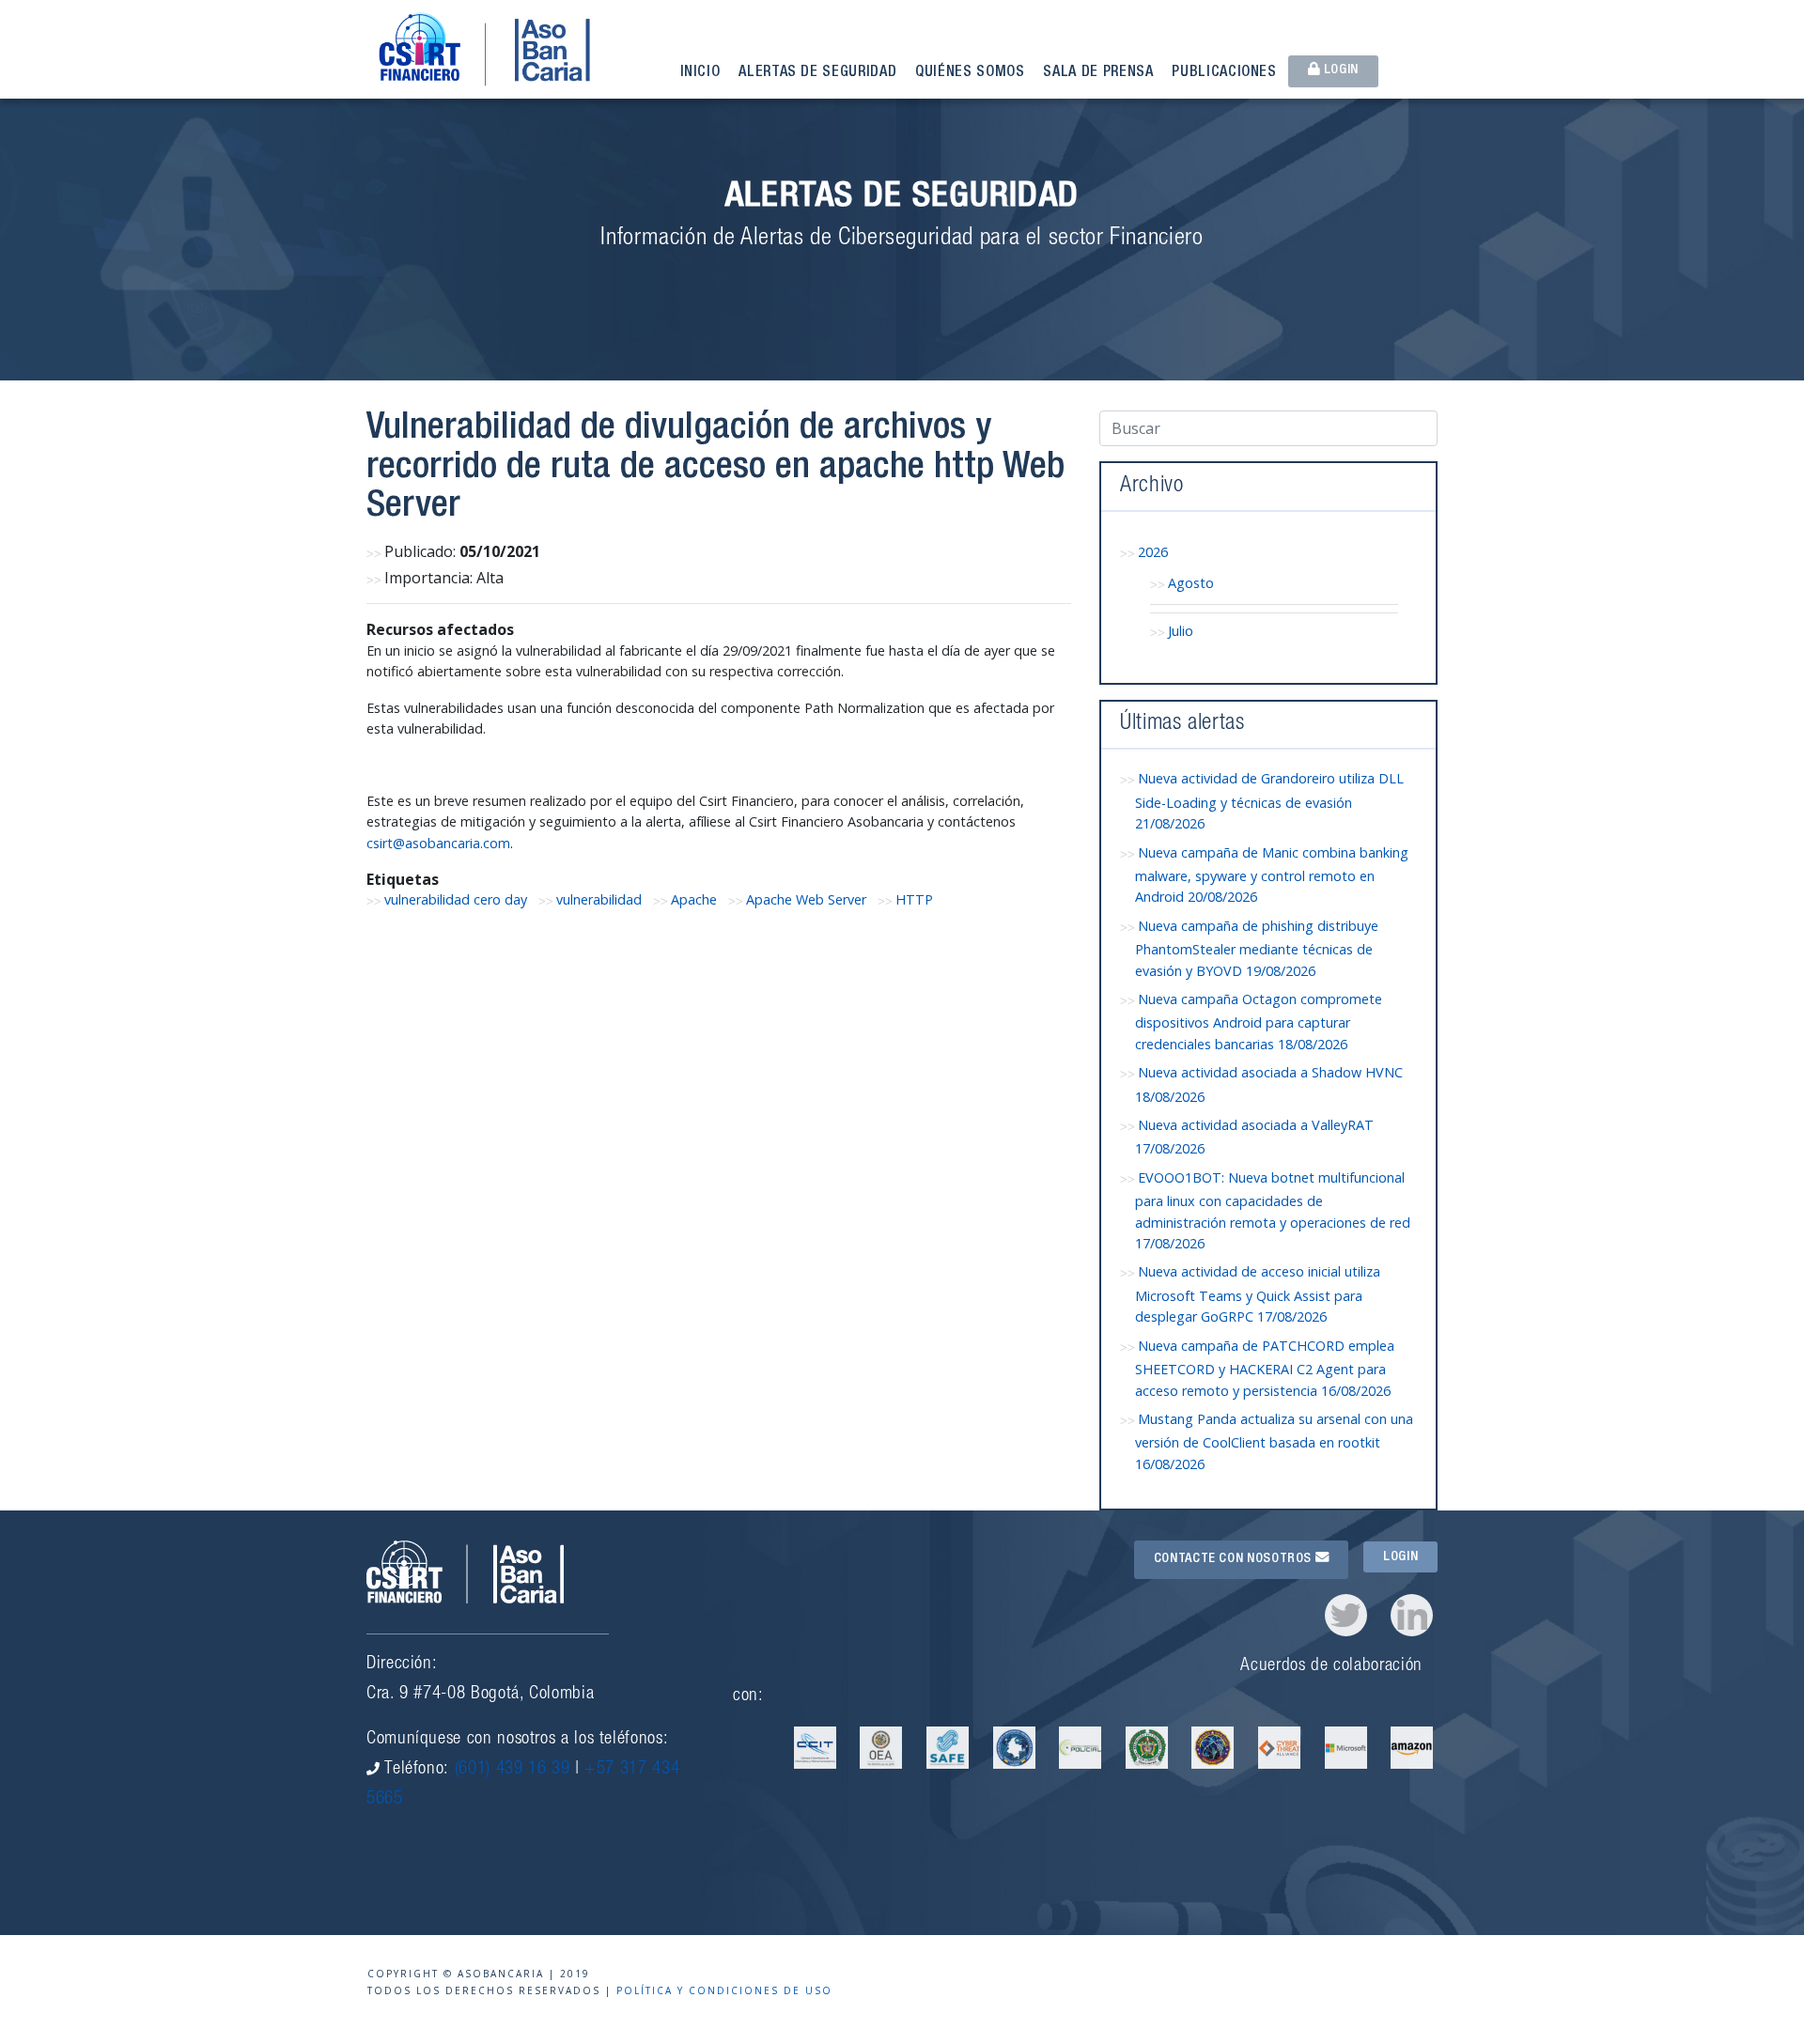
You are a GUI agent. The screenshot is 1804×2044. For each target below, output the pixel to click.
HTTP (914, 899)
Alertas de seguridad (817, 73)
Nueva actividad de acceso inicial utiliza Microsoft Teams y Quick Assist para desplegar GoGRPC (1258, 1294)
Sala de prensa (1098, 73)
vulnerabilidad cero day (456, 899)
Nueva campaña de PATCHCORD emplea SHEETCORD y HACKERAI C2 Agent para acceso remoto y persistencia (1265, 1368)
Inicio (700, 73)
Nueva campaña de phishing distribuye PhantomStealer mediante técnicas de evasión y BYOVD (1257, 948)
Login (1339, 70)
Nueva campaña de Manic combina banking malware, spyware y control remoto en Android (1272, 875)
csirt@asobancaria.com (438, 843)
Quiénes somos (970, 73)
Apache (694, 899)
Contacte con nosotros (1235, 1559)
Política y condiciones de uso (724, 1990)
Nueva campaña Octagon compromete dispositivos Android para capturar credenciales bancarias (1259, 1022)
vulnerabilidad (599, 899)
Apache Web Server (806, 899)
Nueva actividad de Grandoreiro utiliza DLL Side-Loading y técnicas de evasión (1269, 801)
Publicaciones (1224, 73)
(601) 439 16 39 (513, 1769)
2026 (1153, 552)
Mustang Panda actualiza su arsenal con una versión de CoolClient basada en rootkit (1274, 1441)
